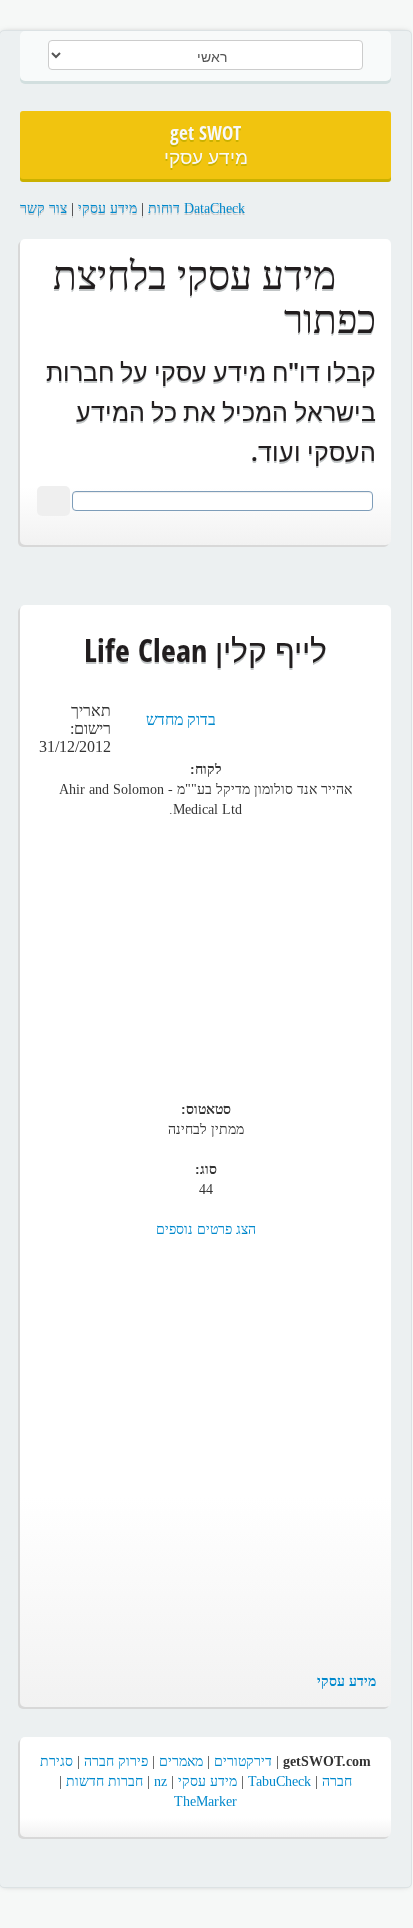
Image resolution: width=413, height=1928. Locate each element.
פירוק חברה (116, 1761)
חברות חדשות (104, 1781)
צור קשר (43, 208)
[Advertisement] (206, 950)
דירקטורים (243, 1761)
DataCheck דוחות (196, 208)
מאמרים (181, 1761)
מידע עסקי (107, 208)
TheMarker (205, 1801)
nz (160, 1781)
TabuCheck (279, 1781)
